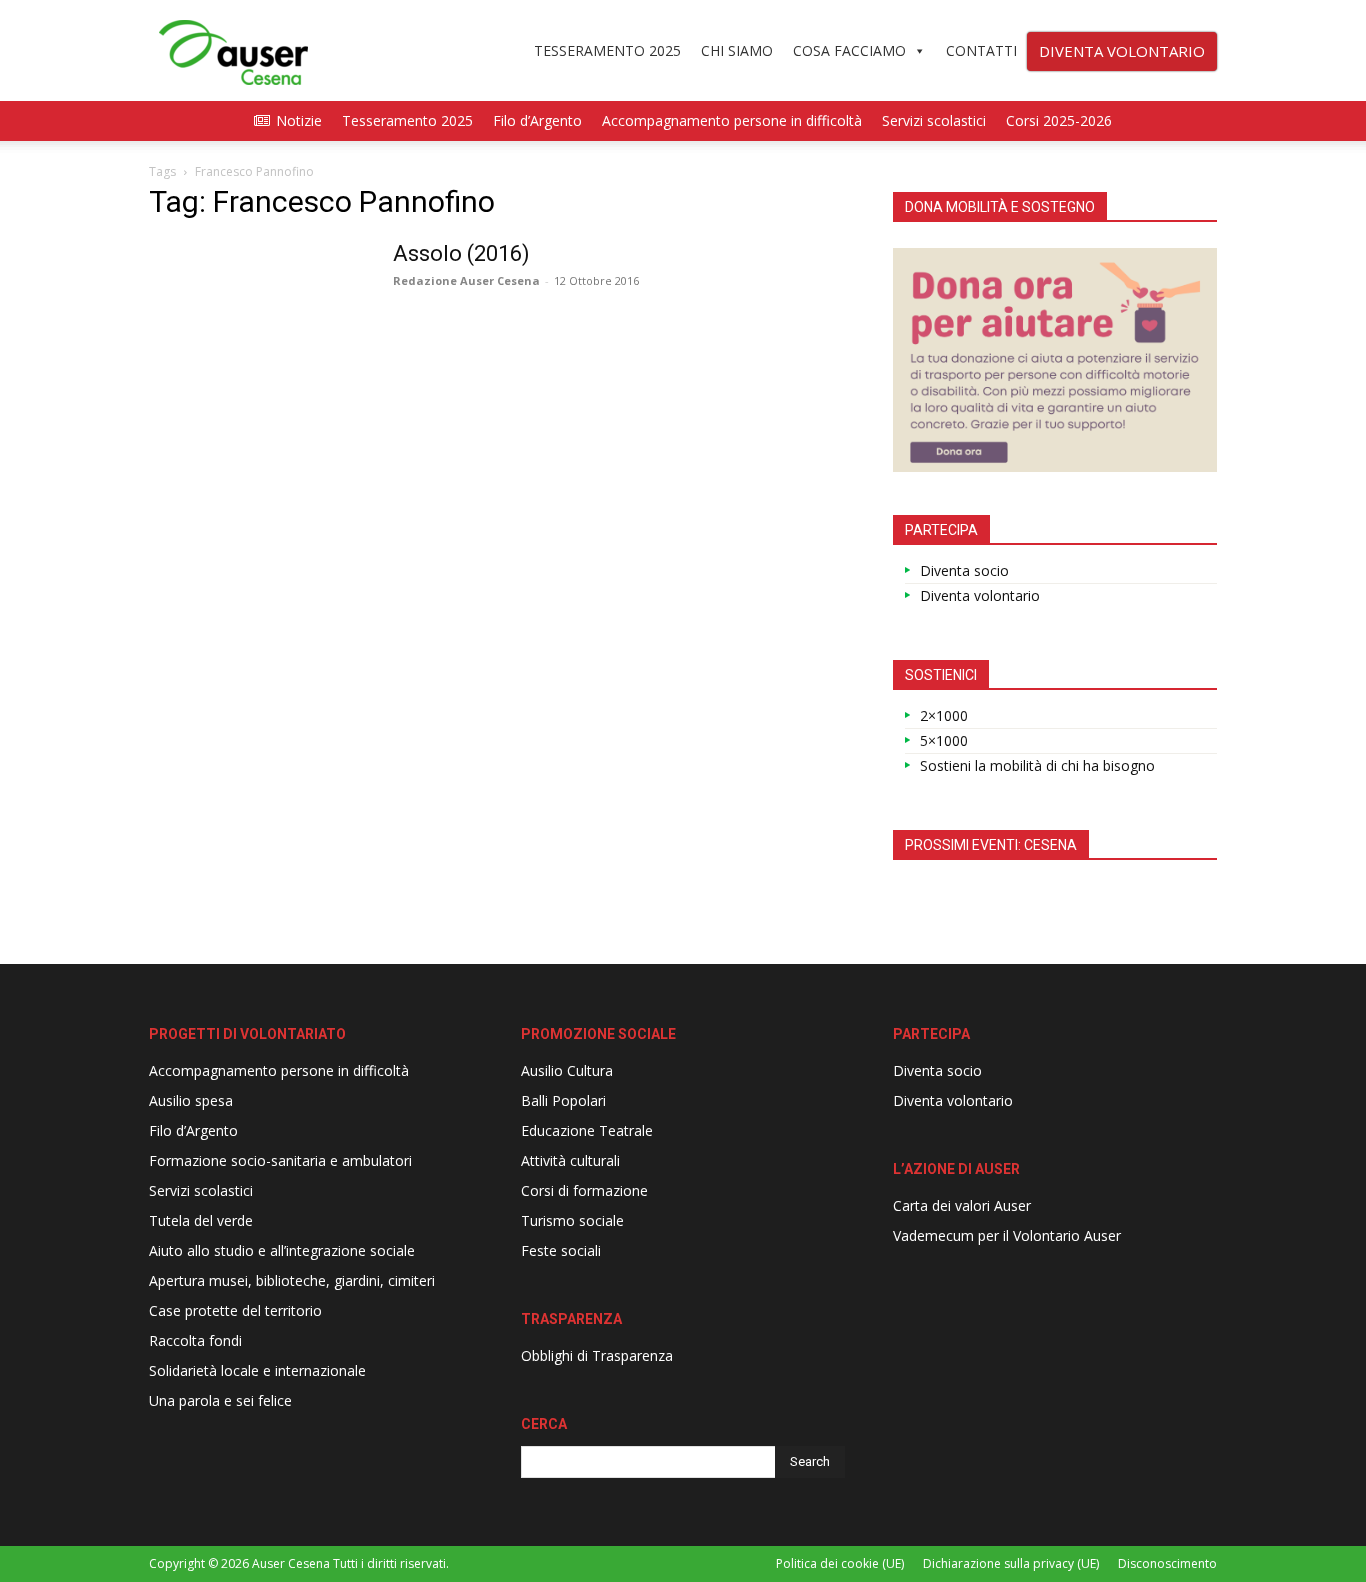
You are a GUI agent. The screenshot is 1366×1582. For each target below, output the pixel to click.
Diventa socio (964, 570)
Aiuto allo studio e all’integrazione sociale (282, 1250)
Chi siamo (737, 50)
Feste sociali (561, 1250)
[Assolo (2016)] (258, 315)
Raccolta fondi (195, 1340)
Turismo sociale (572, 1220)
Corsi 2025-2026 (1059, 120)
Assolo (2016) (461, 253)
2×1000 (944, 715)
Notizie (299, 120)
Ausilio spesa (191, 1100)
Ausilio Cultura (567, 1070)
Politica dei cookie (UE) (840, 1563)
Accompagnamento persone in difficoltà (732, 120)
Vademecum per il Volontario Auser (1007, 1235)
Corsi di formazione (584, 1190)
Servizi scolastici (934, 120)
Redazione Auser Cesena (466, 280)
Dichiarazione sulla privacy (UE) (1011, 1563)
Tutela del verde (201, 1220)
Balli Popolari (563, 1100)
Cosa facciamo (849, 50)
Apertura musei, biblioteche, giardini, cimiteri (292, 1280)
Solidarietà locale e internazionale (257, 1370)
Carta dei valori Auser (962, 1205)
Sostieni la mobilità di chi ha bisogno (1037, 765)
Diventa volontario (980, 595)
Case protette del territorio (235, 1310)
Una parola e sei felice (220, 1400)
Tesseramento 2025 (607, 50)
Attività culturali (570, 1160)
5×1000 (944, 740)
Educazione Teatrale (587, 1130)
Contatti (981, 50)
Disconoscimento (1167, 1563)
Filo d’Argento (537, 120)
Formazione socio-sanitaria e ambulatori (280, 1160)
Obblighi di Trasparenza (597, 1355)
